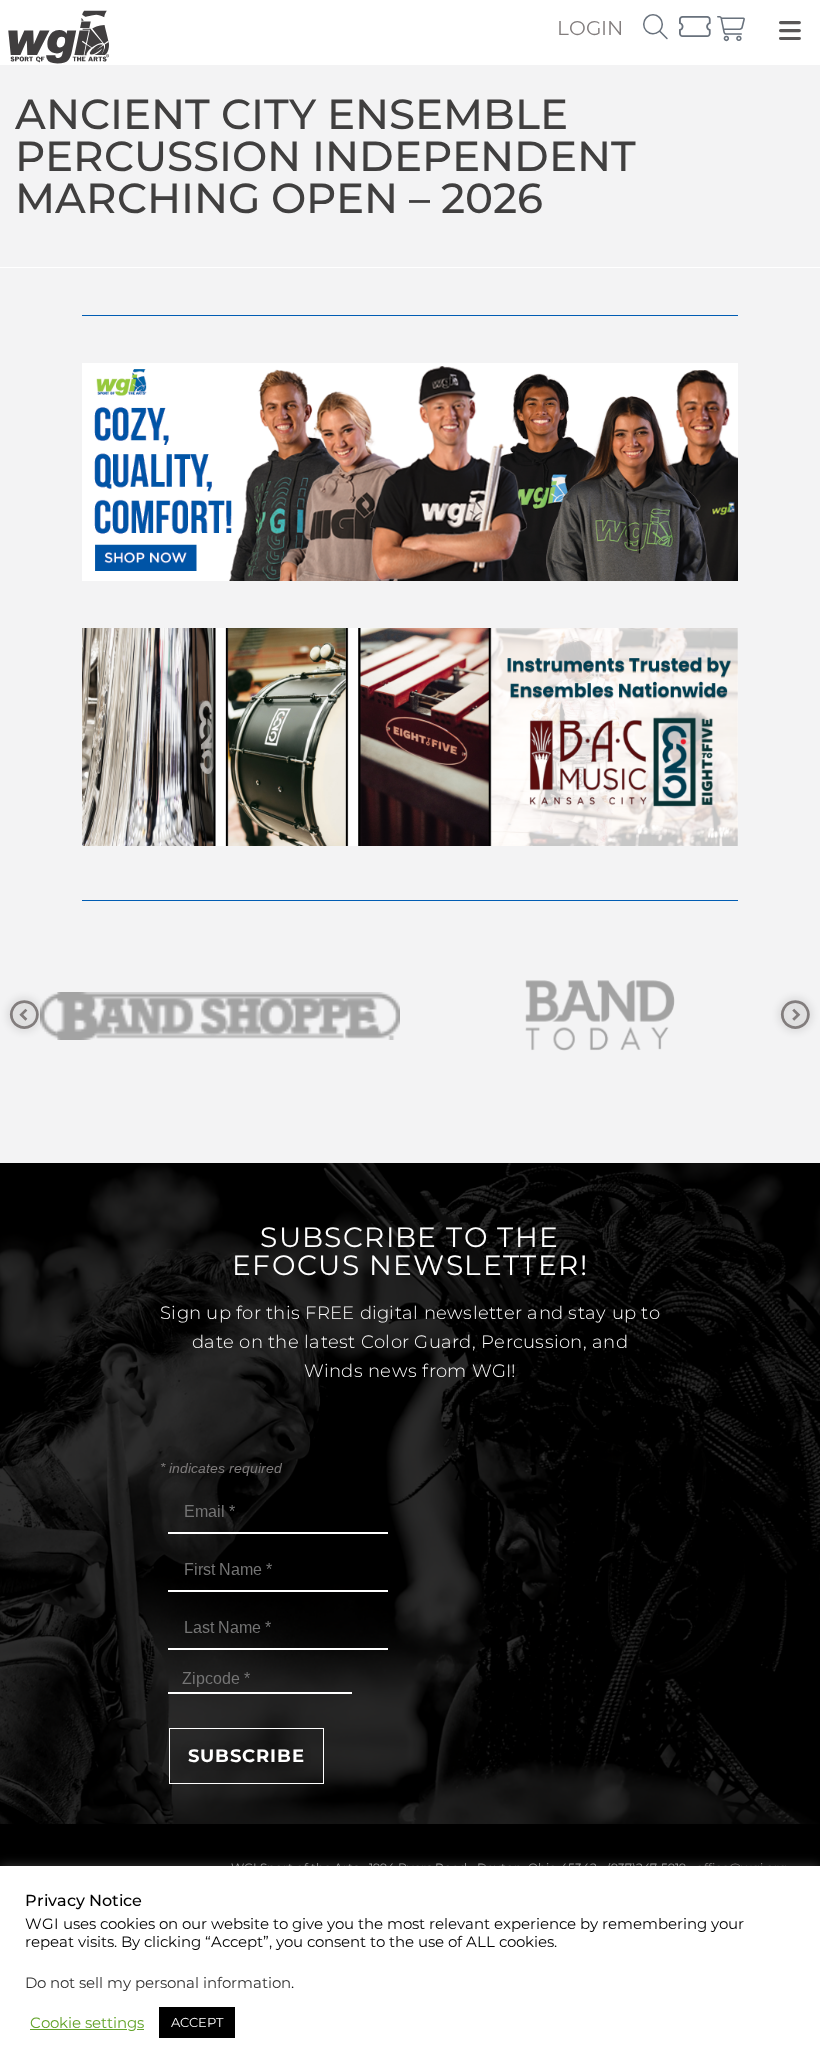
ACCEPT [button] (197, 2022)
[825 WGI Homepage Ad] (410, 840)
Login (590, 28)
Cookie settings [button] (87, 2023)
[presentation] (24, 1015)
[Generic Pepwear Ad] (410, 575)
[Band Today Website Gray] (302, 1015)
